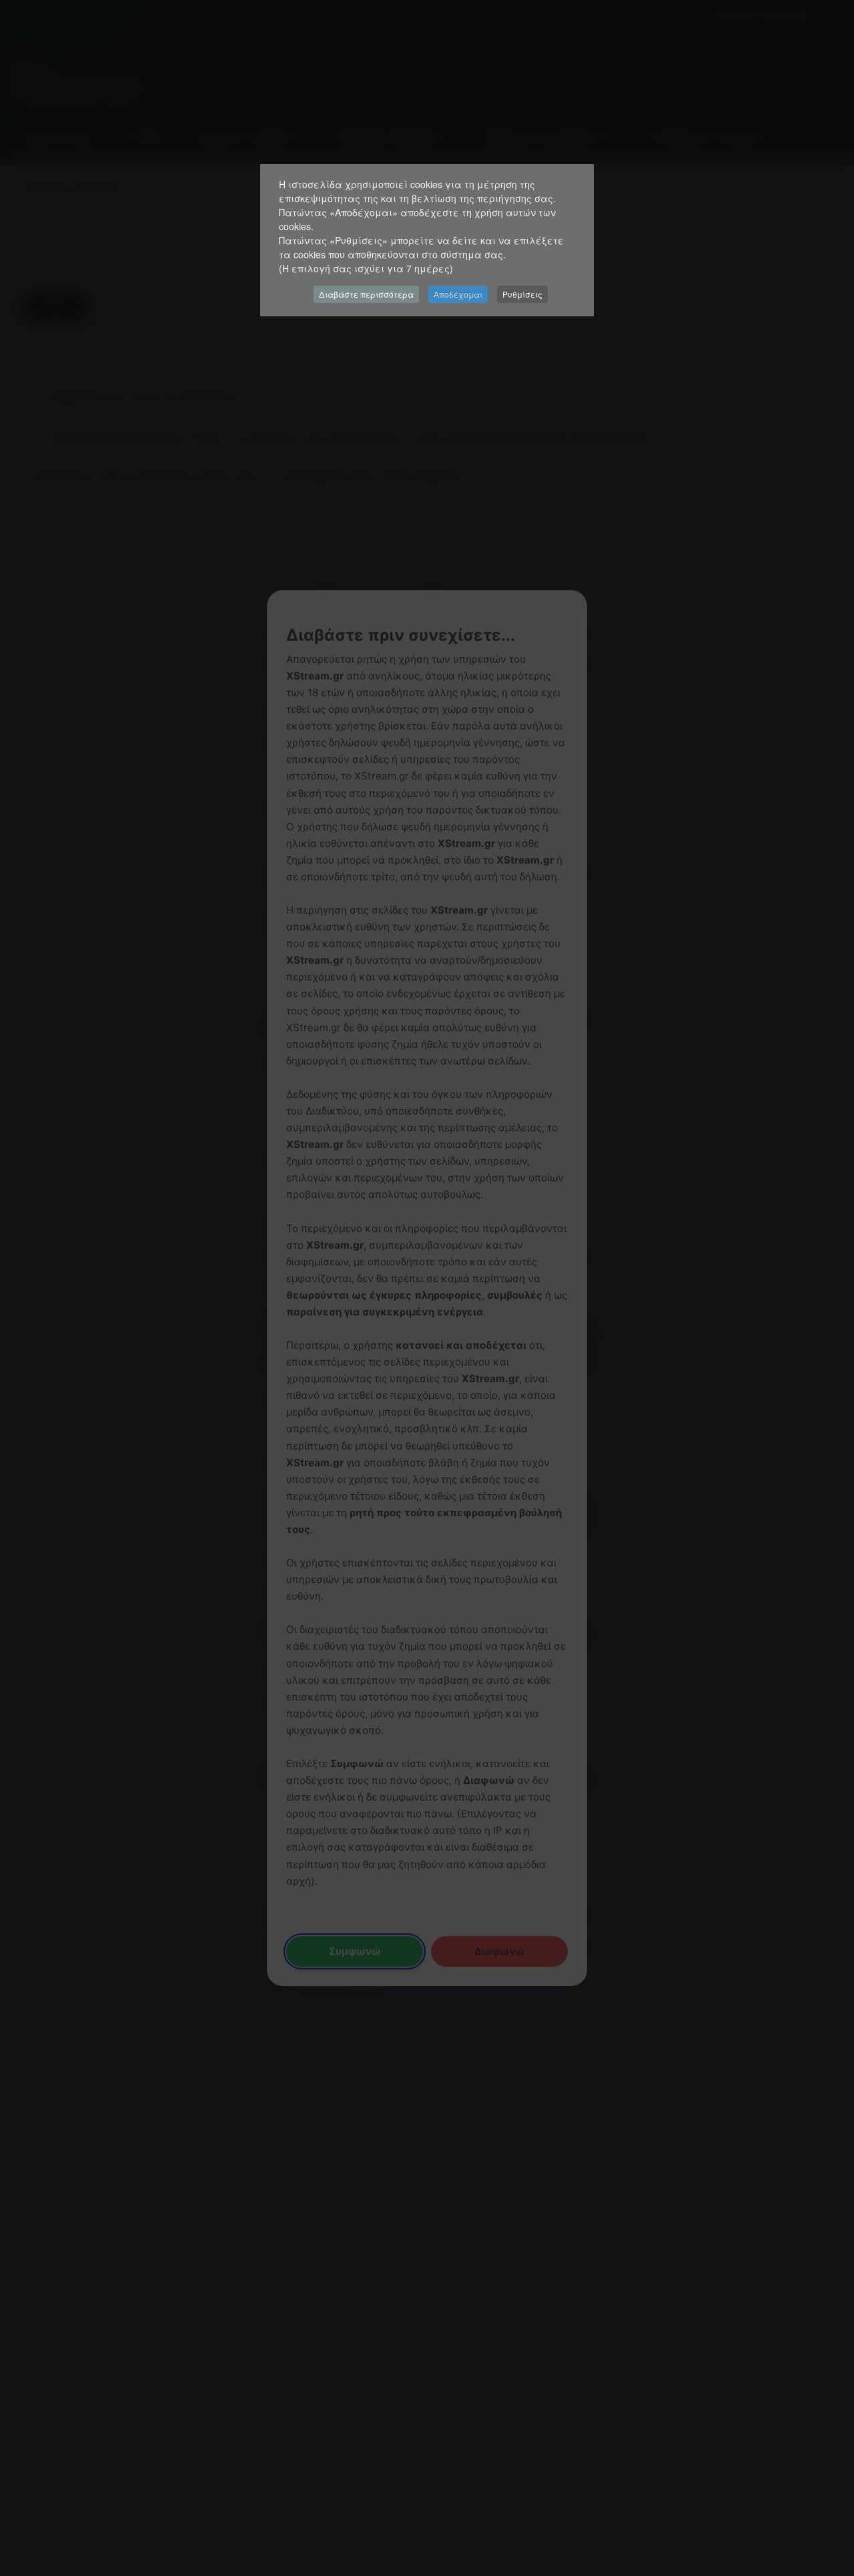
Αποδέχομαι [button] (458, 294)
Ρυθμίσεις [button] (522, 294)
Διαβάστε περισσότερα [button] (366, 294)
